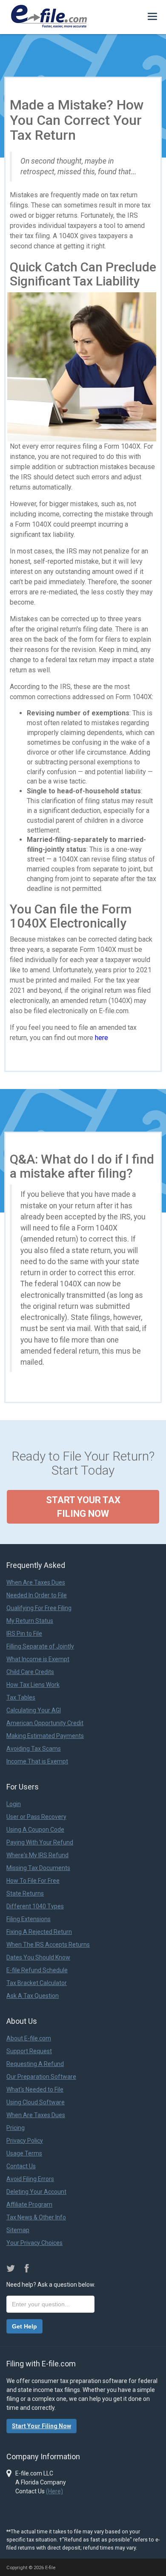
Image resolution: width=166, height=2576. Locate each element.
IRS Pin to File (24, 1634)
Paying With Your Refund (40, 1842)
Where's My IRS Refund (37, 1855)
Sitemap (18, 2230)
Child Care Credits (30, 1672)
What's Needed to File (35, 2089)
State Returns (25, 1893)
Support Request (29, 2051)
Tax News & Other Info (36, 2217)
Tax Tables (21, 1697)
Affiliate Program (29, 2204)
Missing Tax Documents (38, 1868)
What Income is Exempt (38, 1659)
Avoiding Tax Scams (34, 1749)
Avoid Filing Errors (30, 2179)
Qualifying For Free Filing (39, 1608)
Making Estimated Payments (45, 1736)
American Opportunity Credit (45, 1723)
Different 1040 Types (35, 1906)
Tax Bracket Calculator (37, 1983)
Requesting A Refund (35, 2064)
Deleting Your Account (36, 2192)
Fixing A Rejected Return (39, 1932)
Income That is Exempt (37, 1761)
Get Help (24, 2326)
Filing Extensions (29, 1919)
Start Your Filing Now (41, 2426)
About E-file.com (29, 2038)
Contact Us (21, 2166)
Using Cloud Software (36, 2102)
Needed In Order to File (37, 1595)
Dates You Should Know (38, 1957)
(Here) (54, 2491)
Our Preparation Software (41, 2077)
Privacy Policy (25, 2141)
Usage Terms (24, 2153)
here (102, 1038)
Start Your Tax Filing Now (83, 1507)
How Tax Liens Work (33, 1685)
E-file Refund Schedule (37, 1970)
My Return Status (30, 1621)
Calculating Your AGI (34, 1710)
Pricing (16, 2128)
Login (14, 1804)
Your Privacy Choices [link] (34, 2243)
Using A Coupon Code (35, 1830)
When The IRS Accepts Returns (48, 1945)
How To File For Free (33, 1881)
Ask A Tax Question (33, 1996)
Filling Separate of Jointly (40, 1646)
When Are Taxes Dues (36, 1582)
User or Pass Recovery (36, 1817)
